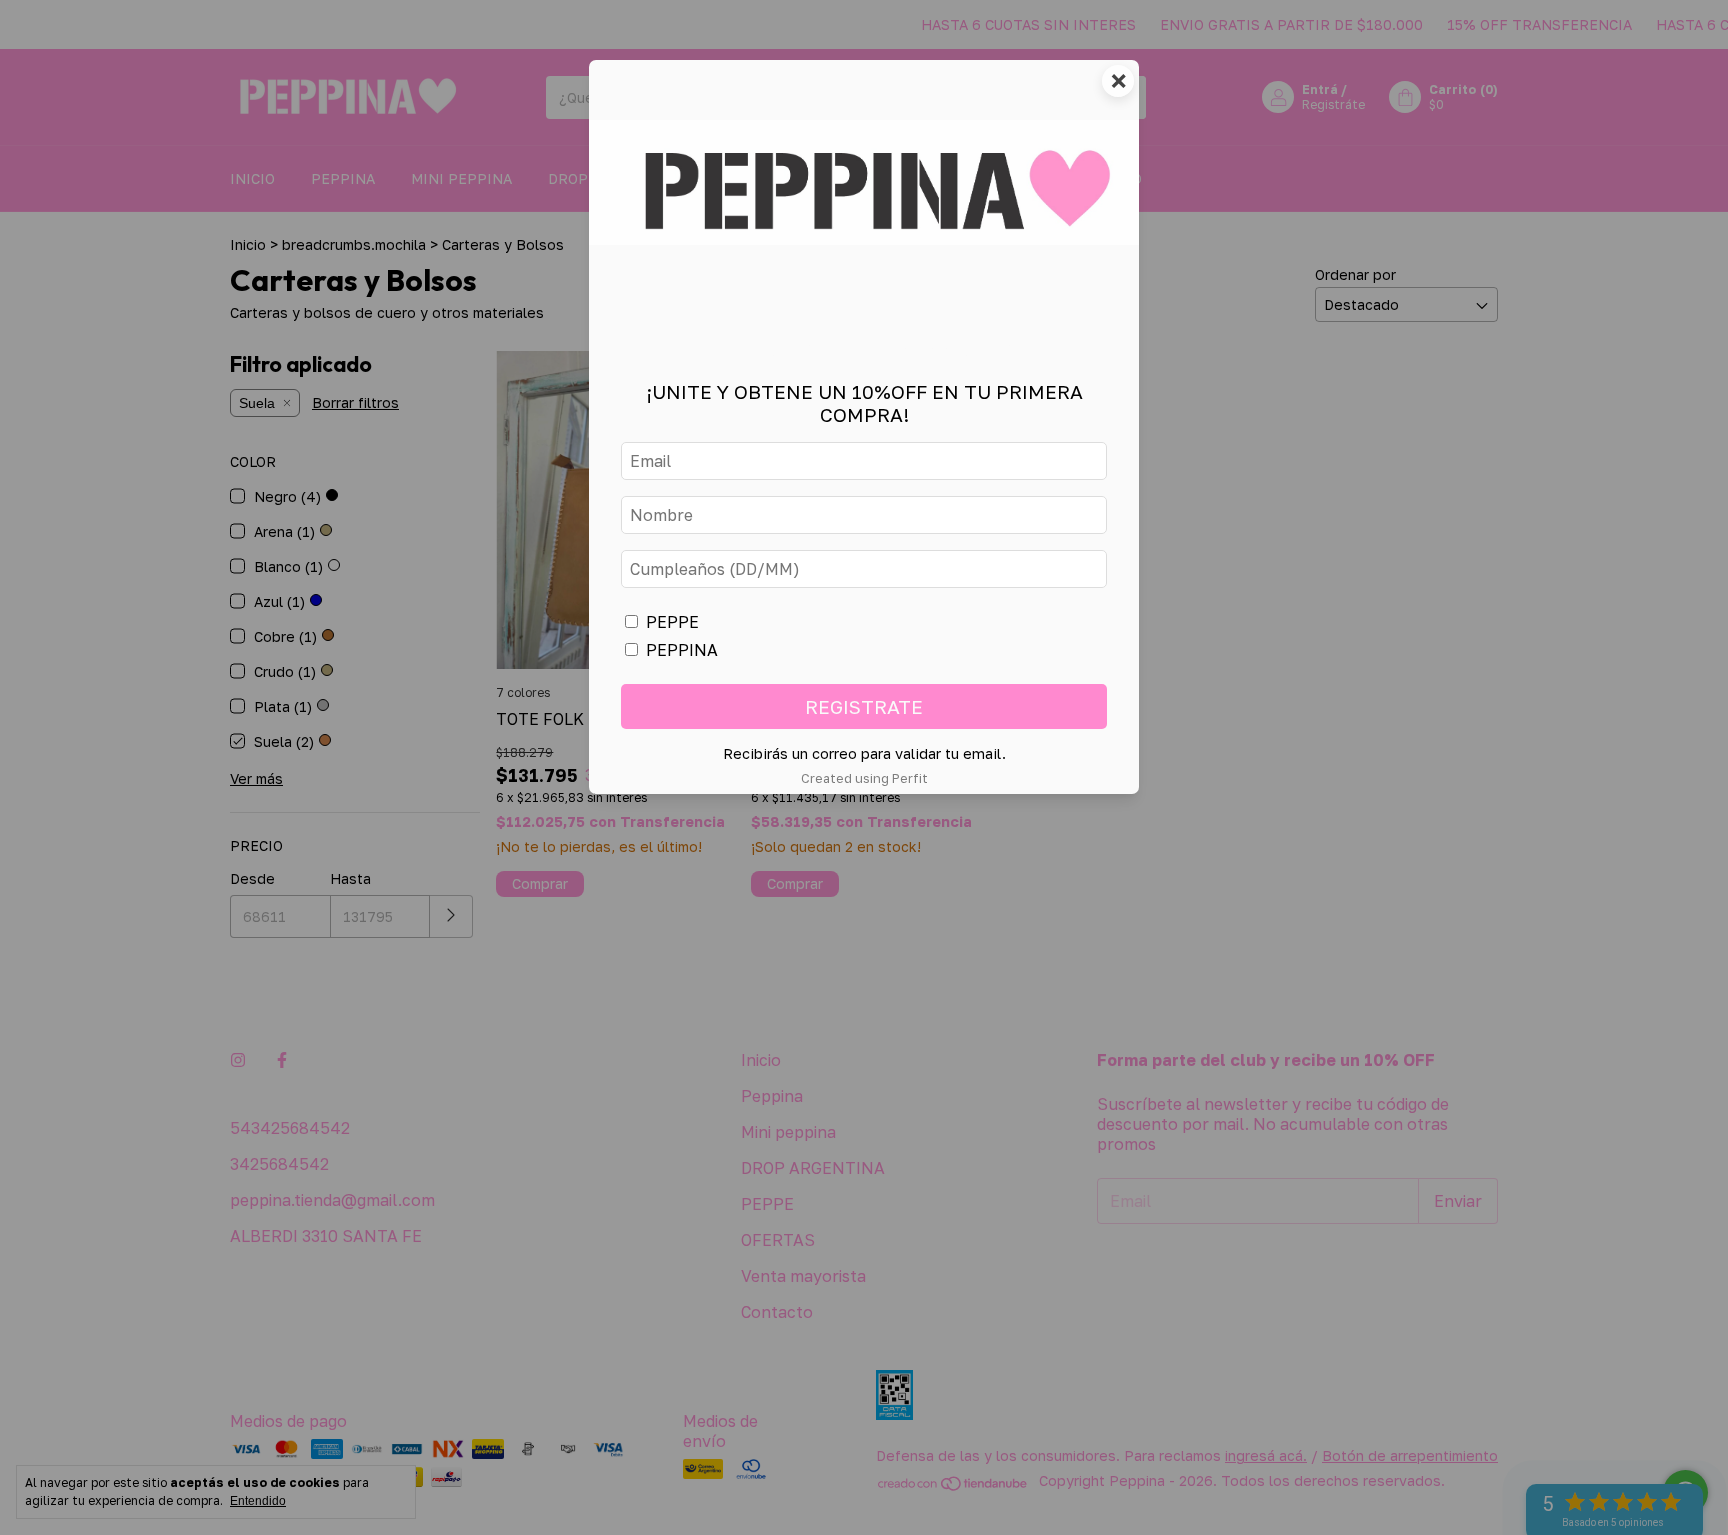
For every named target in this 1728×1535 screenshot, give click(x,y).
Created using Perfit (864, 778)
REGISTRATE (864, 706)
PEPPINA (682, 650)
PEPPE (672, 622)
